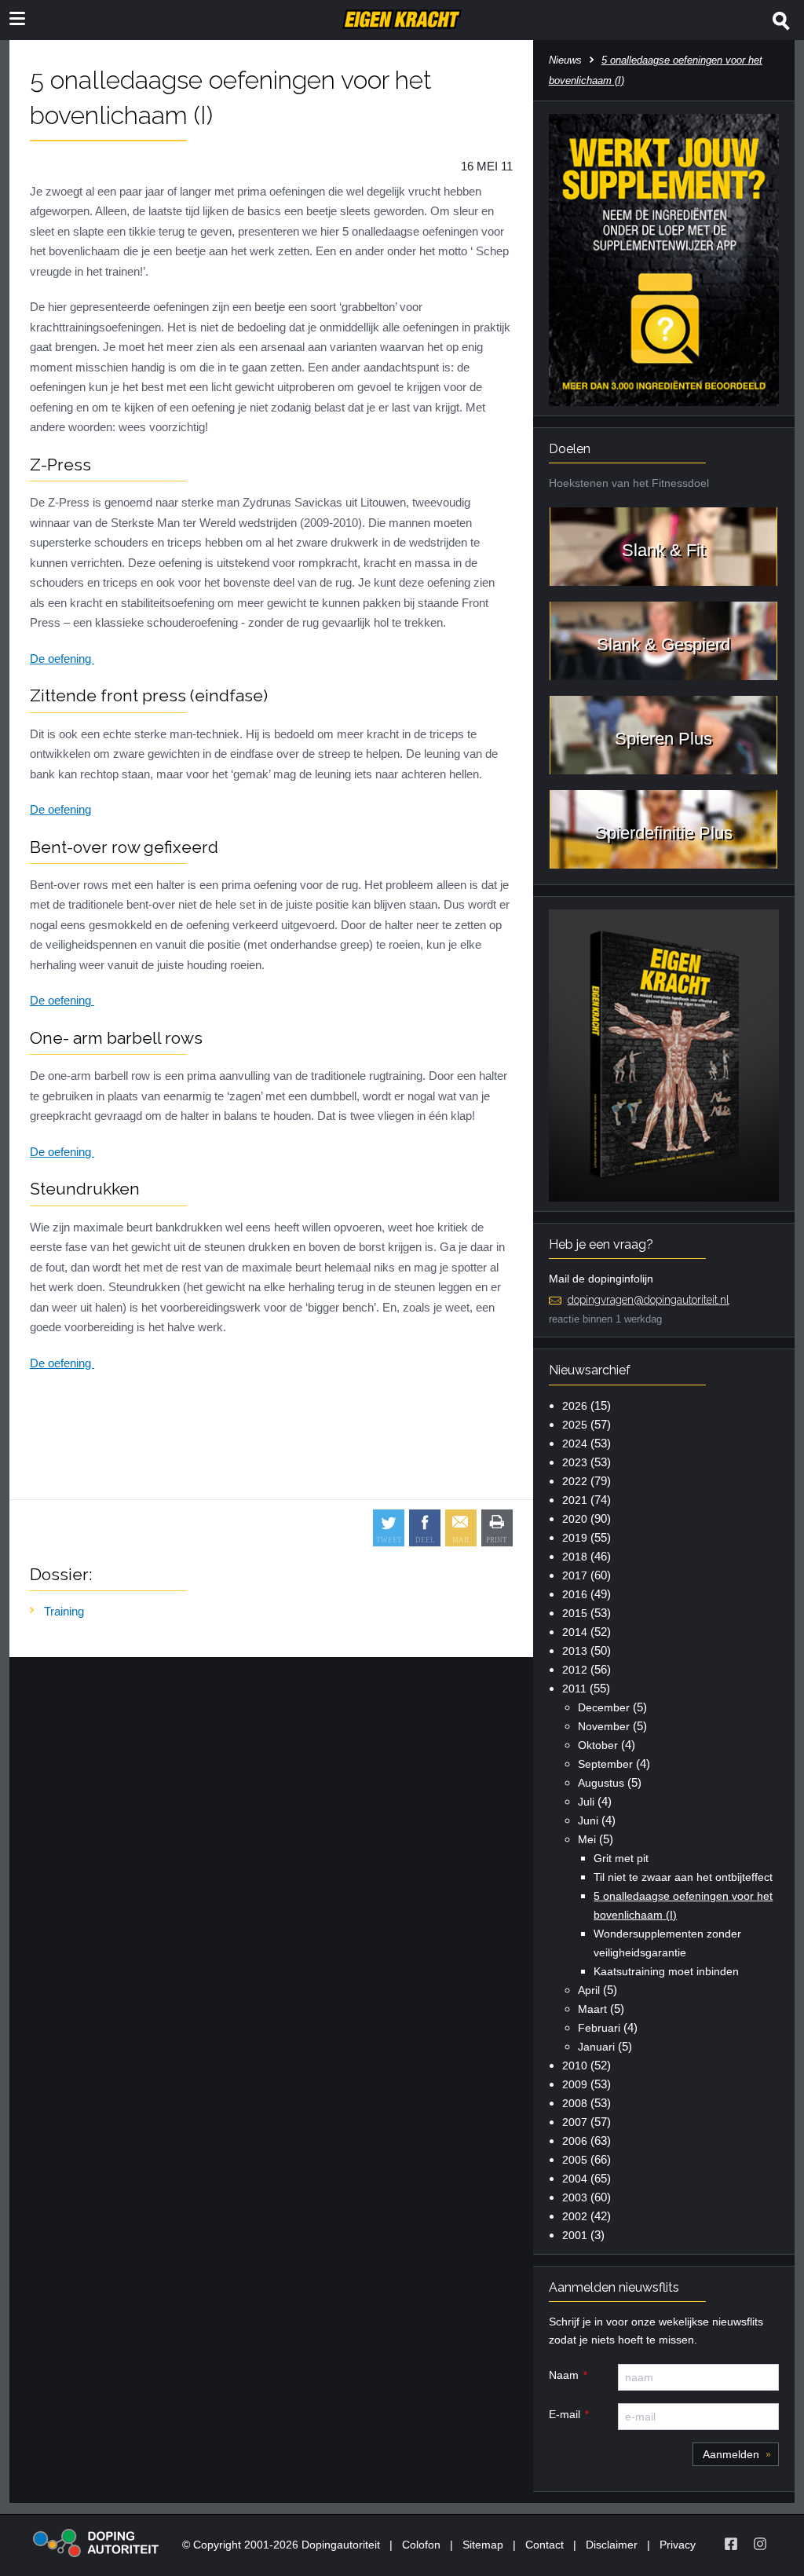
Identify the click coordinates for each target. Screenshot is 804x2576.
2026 (575, 1406)
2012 (575, 1670)
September (605, 1764)
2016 (575, 1594)
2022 (575, 1481)
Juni (588, 1820)
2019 (575, 1538)
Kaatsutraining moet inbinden (666, 1971)
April (589, 1990)
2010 (575, 2066)
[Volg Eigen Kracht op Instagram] (760, 2544)
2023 (575, 1462)
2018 (575, 1557)
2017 (575, 1575)
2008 (575, 2103)
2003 (575, 2197)
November (604, 1726)
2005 (575, 2160)
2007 (575, 2122)
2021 (575, 1500)
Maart (592, 2009)
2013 (575, 1651)
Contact (545, 2545)
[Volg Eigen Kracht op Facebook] (731, 2544)
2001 (575, 2235)
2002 (575, 2216)
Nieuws (565, 60)
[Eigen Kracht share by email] (461, 1528)
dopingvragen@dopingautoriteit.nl (649, 1300)
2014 (575, 1632)
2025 (575, 1425)
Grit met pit (621, 1858)
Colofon (421, 2545)
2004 (575, 2179)
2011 (574, 1689)
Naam (564, 2375)
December (604, 1707)
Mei (587, 1839)
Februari (599, 2028)
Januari (596, 2047)
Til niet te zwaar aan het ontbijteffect (683, 1877)
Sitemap (483, 2545)
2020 (575, 1519)
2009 (575, 2084)
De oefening (62, 659)
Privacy (678, 2545)
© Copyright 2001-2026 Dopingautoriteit (281, 2545)
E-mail (565, 2414)
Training (64, 1611)
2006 (575, 2141)
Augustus (601, 1783)
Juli (586, 1802)
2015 (575, 1613)
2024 (575, 1444)
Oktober (598, 1745)
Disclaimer (612, 2545)
